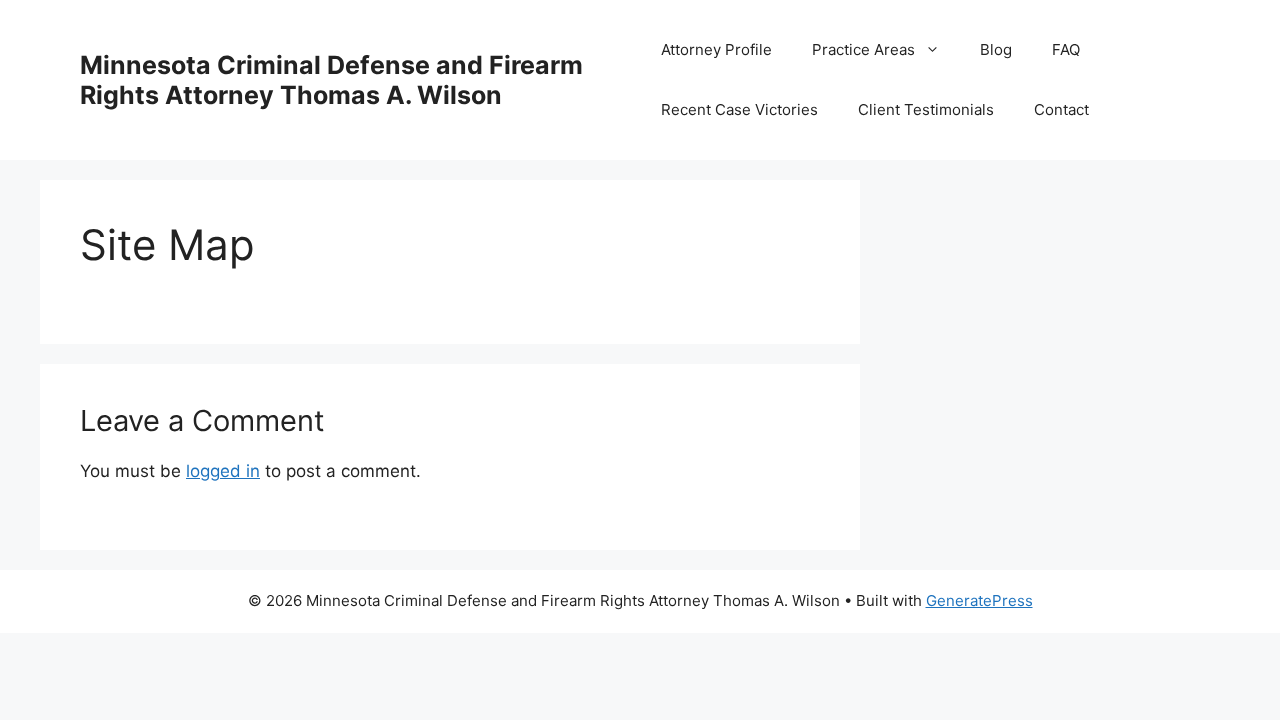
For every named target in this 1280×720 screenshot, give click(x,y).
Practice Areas (863, 49)
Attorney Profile (716, 49)
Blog (996, 49)
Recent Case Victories (739, 109)
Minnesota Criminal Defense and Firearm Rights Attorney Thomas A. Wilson (331, 80)
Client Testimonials (926, 109)
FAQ (1066, 49)
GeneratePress (979, 600)
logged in (223, 471)
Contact (1061, 109)
